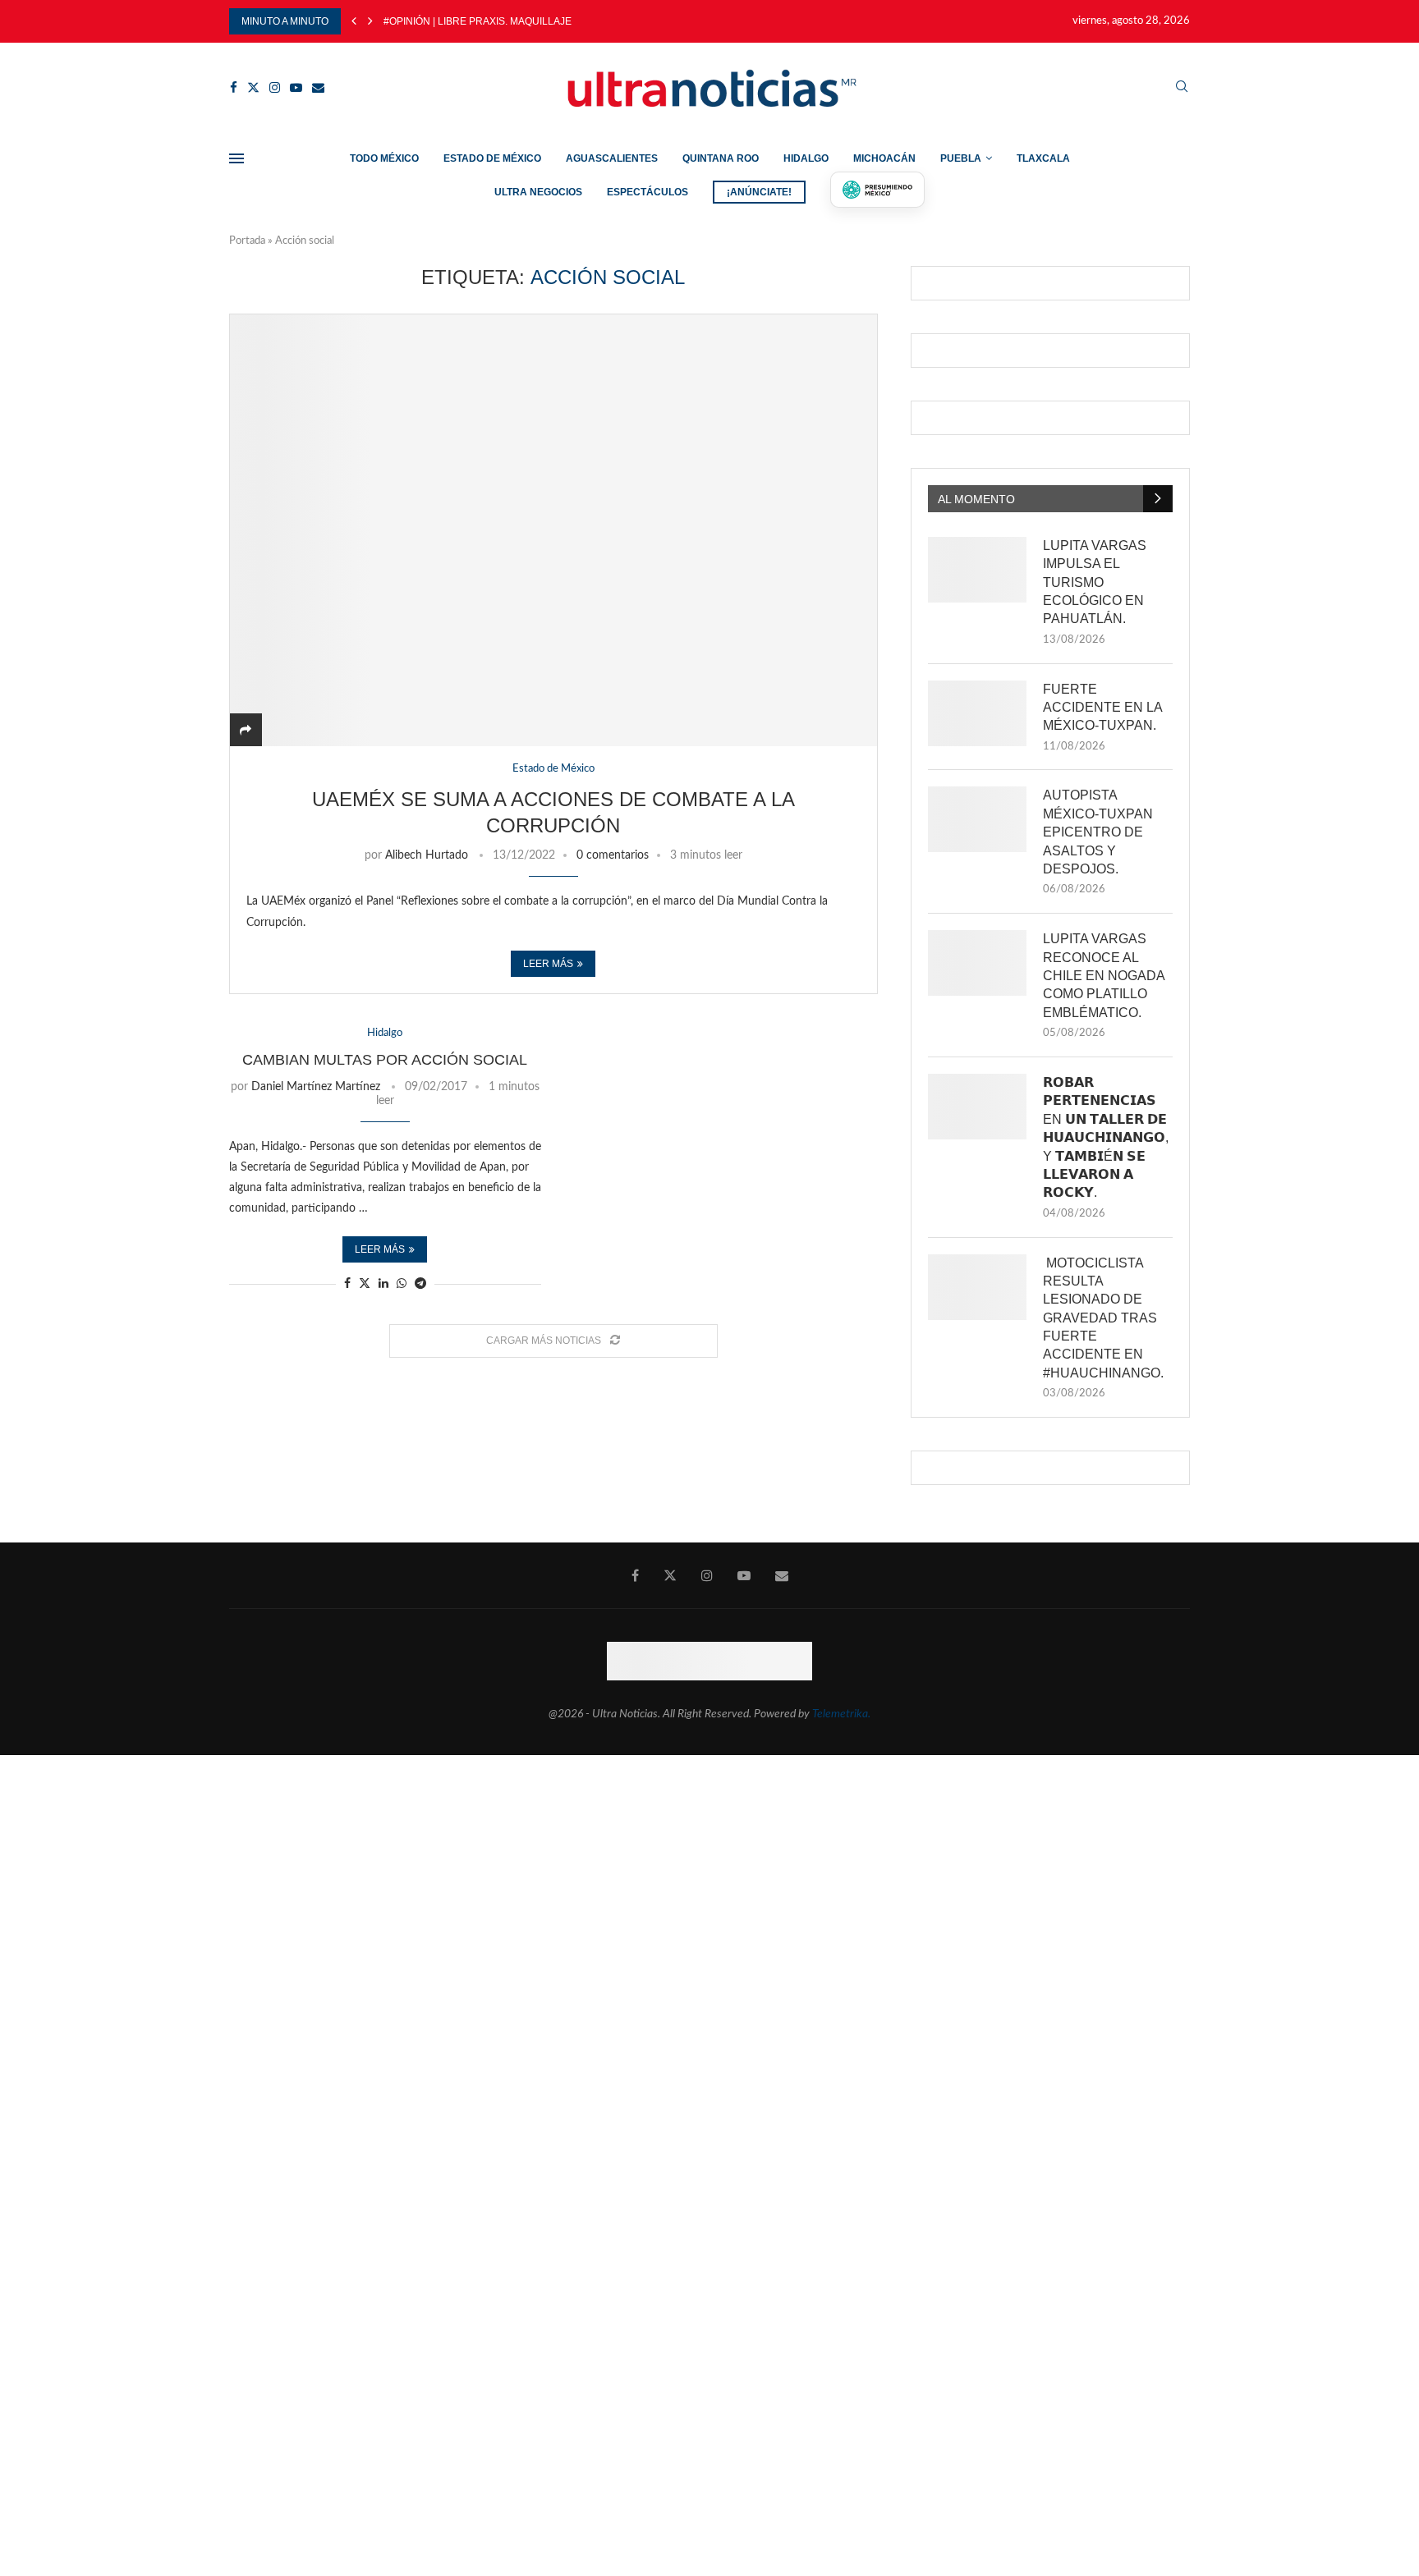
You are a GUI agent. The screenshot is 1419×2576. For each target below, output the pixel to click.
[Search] (1182, 87)
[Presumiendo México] (878, 190)
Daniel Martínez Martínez (316, 1087)
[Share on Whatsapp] (402, 1284)
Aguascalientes (612, 158)
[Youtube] (296, 87)
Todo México (384, 158)
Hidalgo (806, 158)
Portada (247, 241)
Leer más (548, 964)
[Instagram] (275, 87)
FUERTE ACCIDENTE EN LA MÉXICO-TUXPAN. (1102, 708)
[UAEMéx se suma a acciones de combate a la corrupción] (553, 530)
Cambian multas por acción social (385, 1060)
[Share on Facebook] (347, 1284)
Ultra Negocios (538, 192)
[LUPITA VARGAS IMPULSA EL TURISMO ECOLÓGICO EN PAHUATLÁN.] (977, 570)
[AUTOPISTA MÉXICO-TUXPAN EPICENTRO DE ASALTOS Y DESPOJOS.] (977, 819)
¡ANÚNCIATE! (759, 192)
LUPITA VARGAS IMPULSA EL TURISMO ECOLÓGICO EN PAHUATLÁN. (1095, 582)
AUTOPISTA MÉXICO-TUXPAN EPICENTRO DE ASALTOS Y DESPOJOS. (1098, 832)
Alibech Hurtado (427, 855)
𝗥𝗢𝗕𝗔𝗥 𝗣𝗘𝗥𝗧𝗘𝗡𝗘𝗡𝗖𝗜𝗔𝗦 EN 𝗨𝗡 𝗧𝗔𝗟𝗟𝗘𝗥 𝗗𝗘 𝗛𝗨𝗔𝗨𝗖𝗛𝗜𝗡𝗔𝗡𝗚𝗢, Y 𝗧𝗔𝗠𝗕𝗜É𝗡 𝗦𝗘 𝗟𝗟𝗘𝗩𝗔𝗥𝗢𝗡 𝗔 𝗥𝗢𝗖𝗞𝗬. (1106, 1137)
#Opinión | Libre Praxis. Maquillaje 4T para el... (510, 21)
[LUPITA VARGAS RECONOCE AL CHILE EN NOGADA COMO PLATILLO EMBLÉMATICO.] (977, 963)
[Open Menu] (236, 158)
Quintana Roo (721, 158)
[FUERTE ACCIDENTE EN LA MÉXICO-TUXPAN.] (977, 713)
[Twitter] (253, 87)
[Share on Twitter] (365, 1283)
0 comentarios (613, 855)
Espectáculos (648, 192)
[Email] (318, 87)
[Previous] (354, 21)
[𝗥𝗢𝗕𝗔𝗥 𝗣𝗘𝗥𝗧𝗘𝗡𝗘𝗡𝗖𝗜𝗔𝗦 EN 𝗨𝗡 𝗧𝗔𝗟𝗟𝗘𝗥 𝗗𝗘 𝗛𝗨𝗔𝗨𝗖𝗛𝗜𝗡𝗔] (977, 1107)
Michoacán (884, 158)
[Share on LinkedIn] (383, 1284)
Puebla (961, 158)
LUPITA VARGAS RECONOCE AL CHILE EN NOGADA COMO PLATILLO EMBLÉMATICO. (1104, 976)
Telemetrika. (841, 1714)
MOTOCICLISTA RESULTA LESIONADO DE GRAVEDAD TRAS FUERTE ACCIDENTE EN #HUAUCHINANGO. (1103, 1318)
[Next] (370, 21)
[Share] (246, 731)
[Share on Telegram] (420, 1284)
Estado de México (492, 158)
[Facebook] (234, 87)
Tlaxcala (1043, 158)
